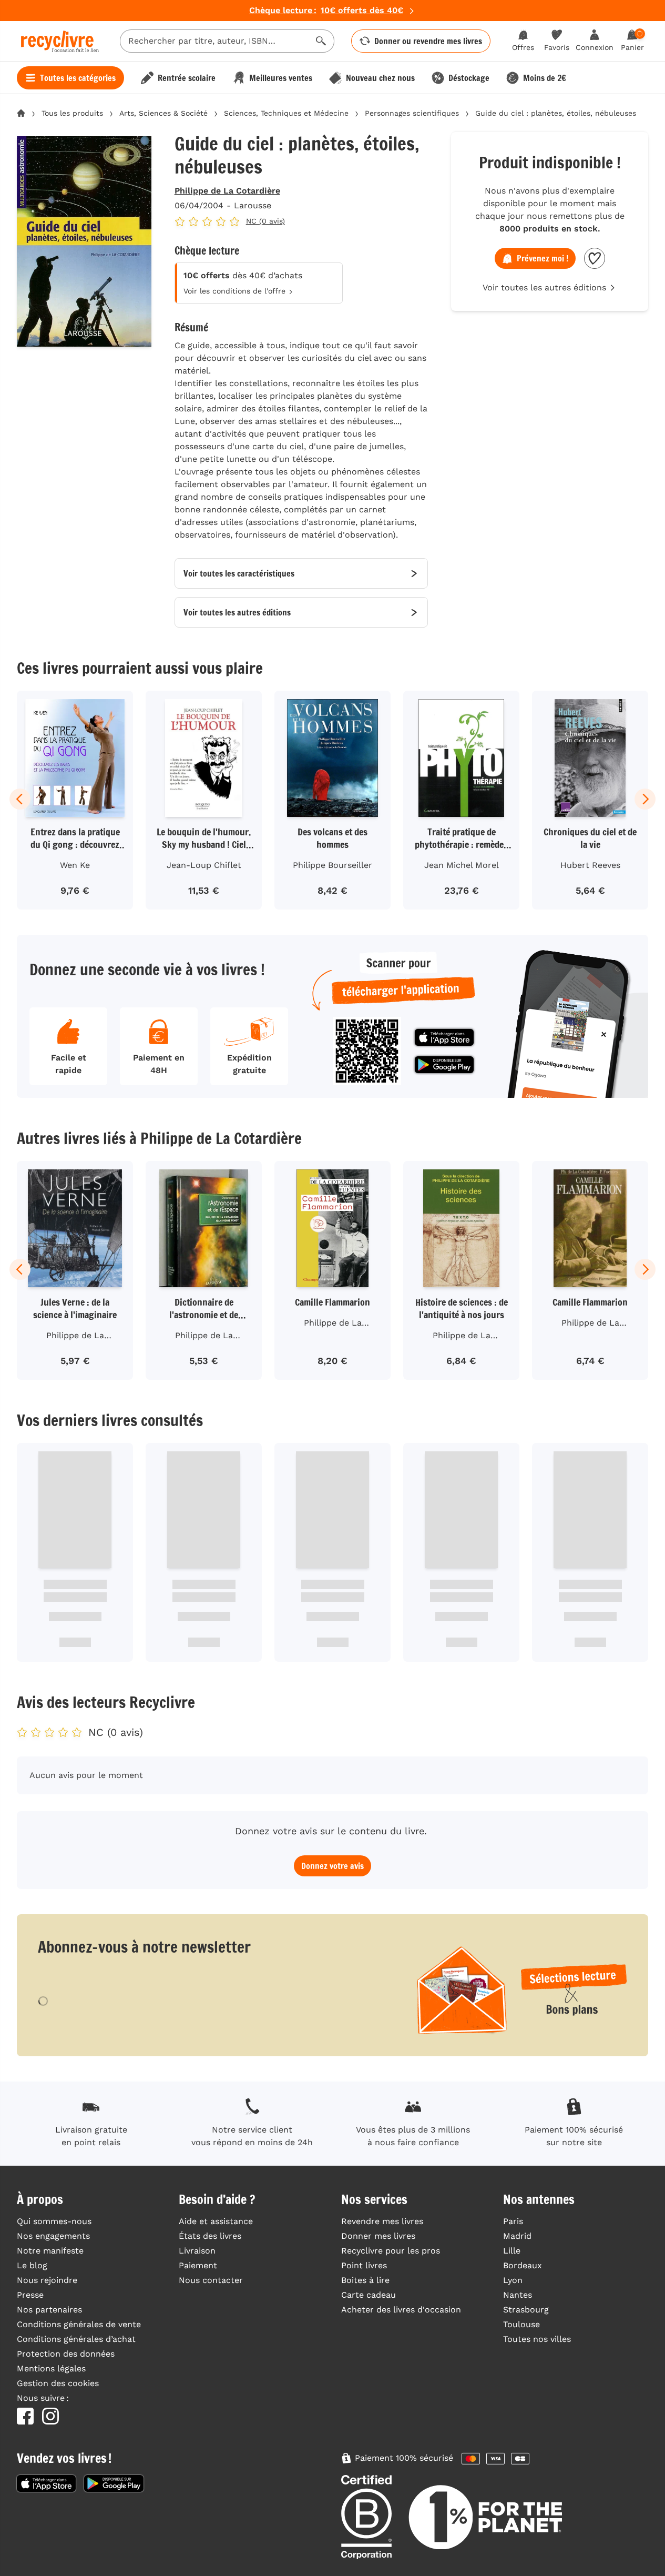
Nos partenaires (49, 2310)
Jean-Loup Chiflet (204, 865)
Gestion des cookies (58, 2383)
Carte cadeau (369, 2295)
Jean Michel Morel (462, 865)
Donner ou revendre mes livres (428, 41)
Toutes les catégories (78, 78)
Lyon (513, 2280)
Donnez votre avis (332, 1866)
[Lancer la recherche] (321, 41)
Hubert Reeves (590, 865)
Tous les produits (72, 113)
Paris (513, 2221)
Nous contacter (211, 2280)
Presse (30, 2295)
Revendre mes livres (382, 2221)
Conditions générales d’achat (76, 2339)
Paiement (198, 2265)
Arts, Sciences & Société (163, 113)
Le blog (32, 2265)
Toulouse (521, 2324)
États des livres (210, 2236)
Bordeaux (523, 2265)
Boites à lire (365, 2280)
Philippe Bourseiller (332, 865)
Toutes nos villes (537, 2339)
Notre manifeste (50, 2251)
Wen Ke (75, 865)
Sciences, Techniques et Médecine (286, 113)
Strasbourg (526, 2310)
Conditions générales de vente (79, 2324)
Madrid (517, 2236)
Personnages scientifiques (412, 113)
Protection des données (66, 2354)
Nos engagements (53, 2236)
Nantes (518, 2295)
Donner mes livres (378, 2236)
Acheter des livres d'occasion (401, 2310)
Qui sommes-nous (54, 2221)
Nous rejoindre (47, 2280)
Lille (512, 2251)
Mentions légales (51, 2368)
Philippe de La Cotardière (227, 191)
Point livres (364, 2265)
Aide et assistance (216, 2221)
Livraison (197, 2251)
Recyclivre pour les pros (391, 2251)
